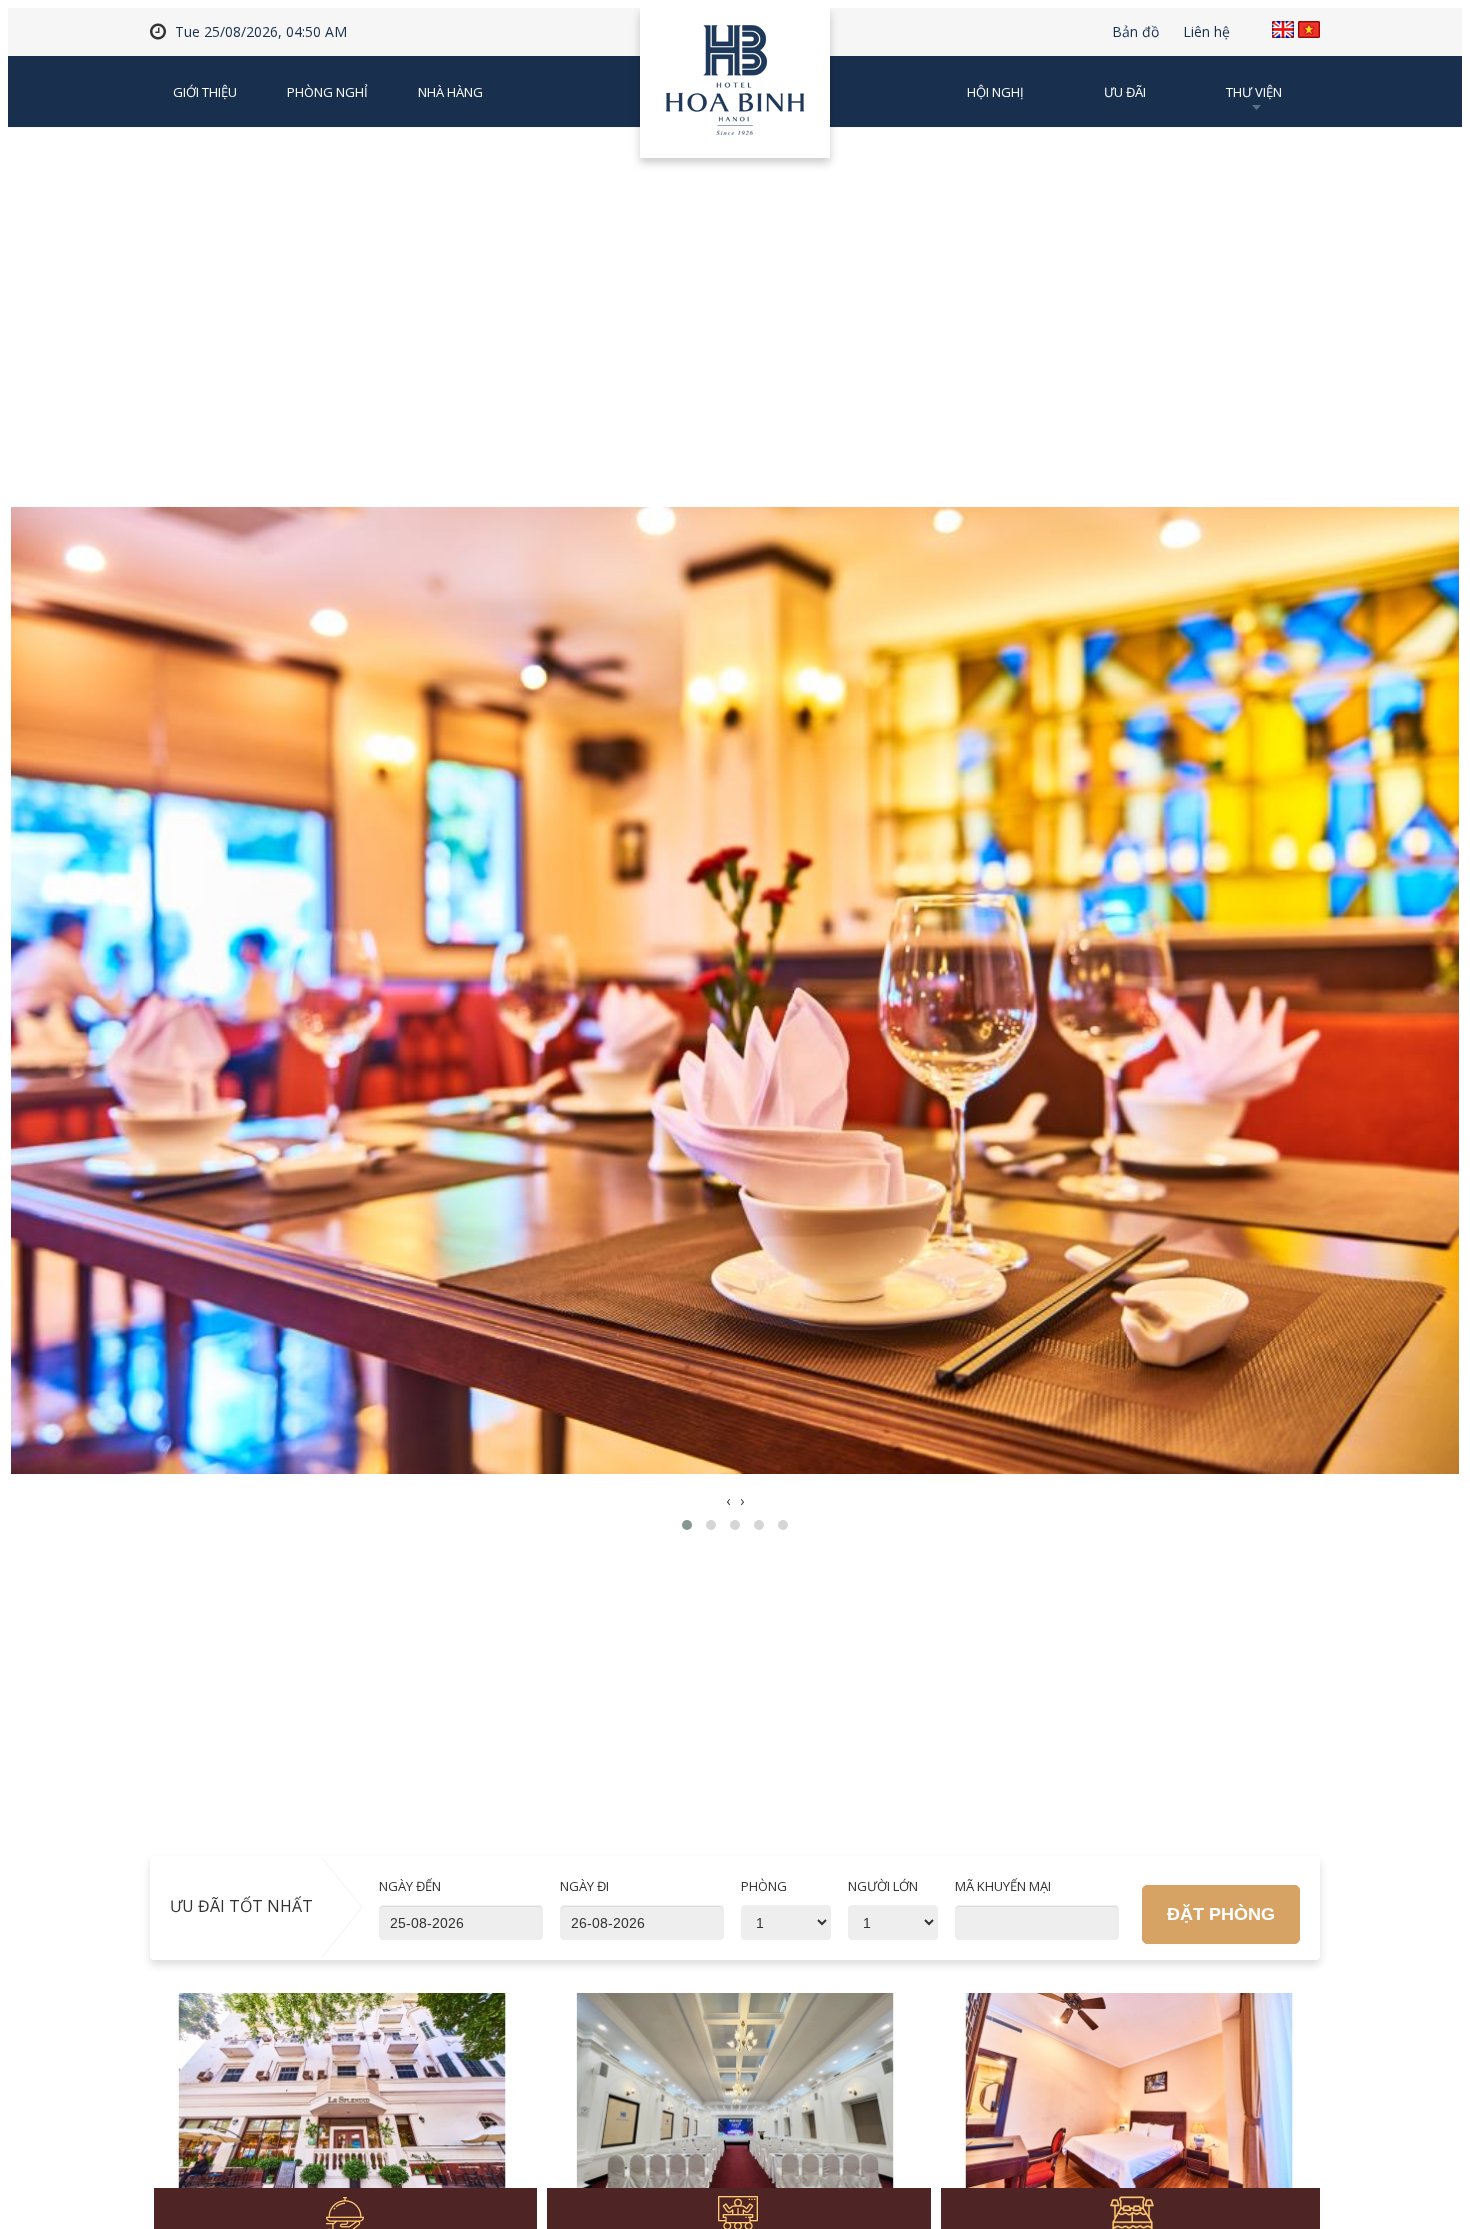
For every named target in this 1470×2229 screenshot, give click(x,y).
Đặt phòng (1221, 1914)
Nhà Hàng (450, 92)
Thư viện (1254, 92)
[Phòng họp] (735, 2102)
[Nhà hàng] (342, 2102)
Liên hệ (1206, 32)
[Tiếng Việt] (1309, 29)
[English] (1283, 29)
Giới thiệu (205, 92)
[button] (687, 1525)
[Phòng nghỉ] (1129, 2102)
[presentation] (728, 1501)
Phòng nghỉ (327, 92)
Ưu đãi (1125, 92)
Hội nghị (995, 92)
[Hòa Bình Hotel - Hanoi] (735, 90)
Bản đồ (1135, 32)
